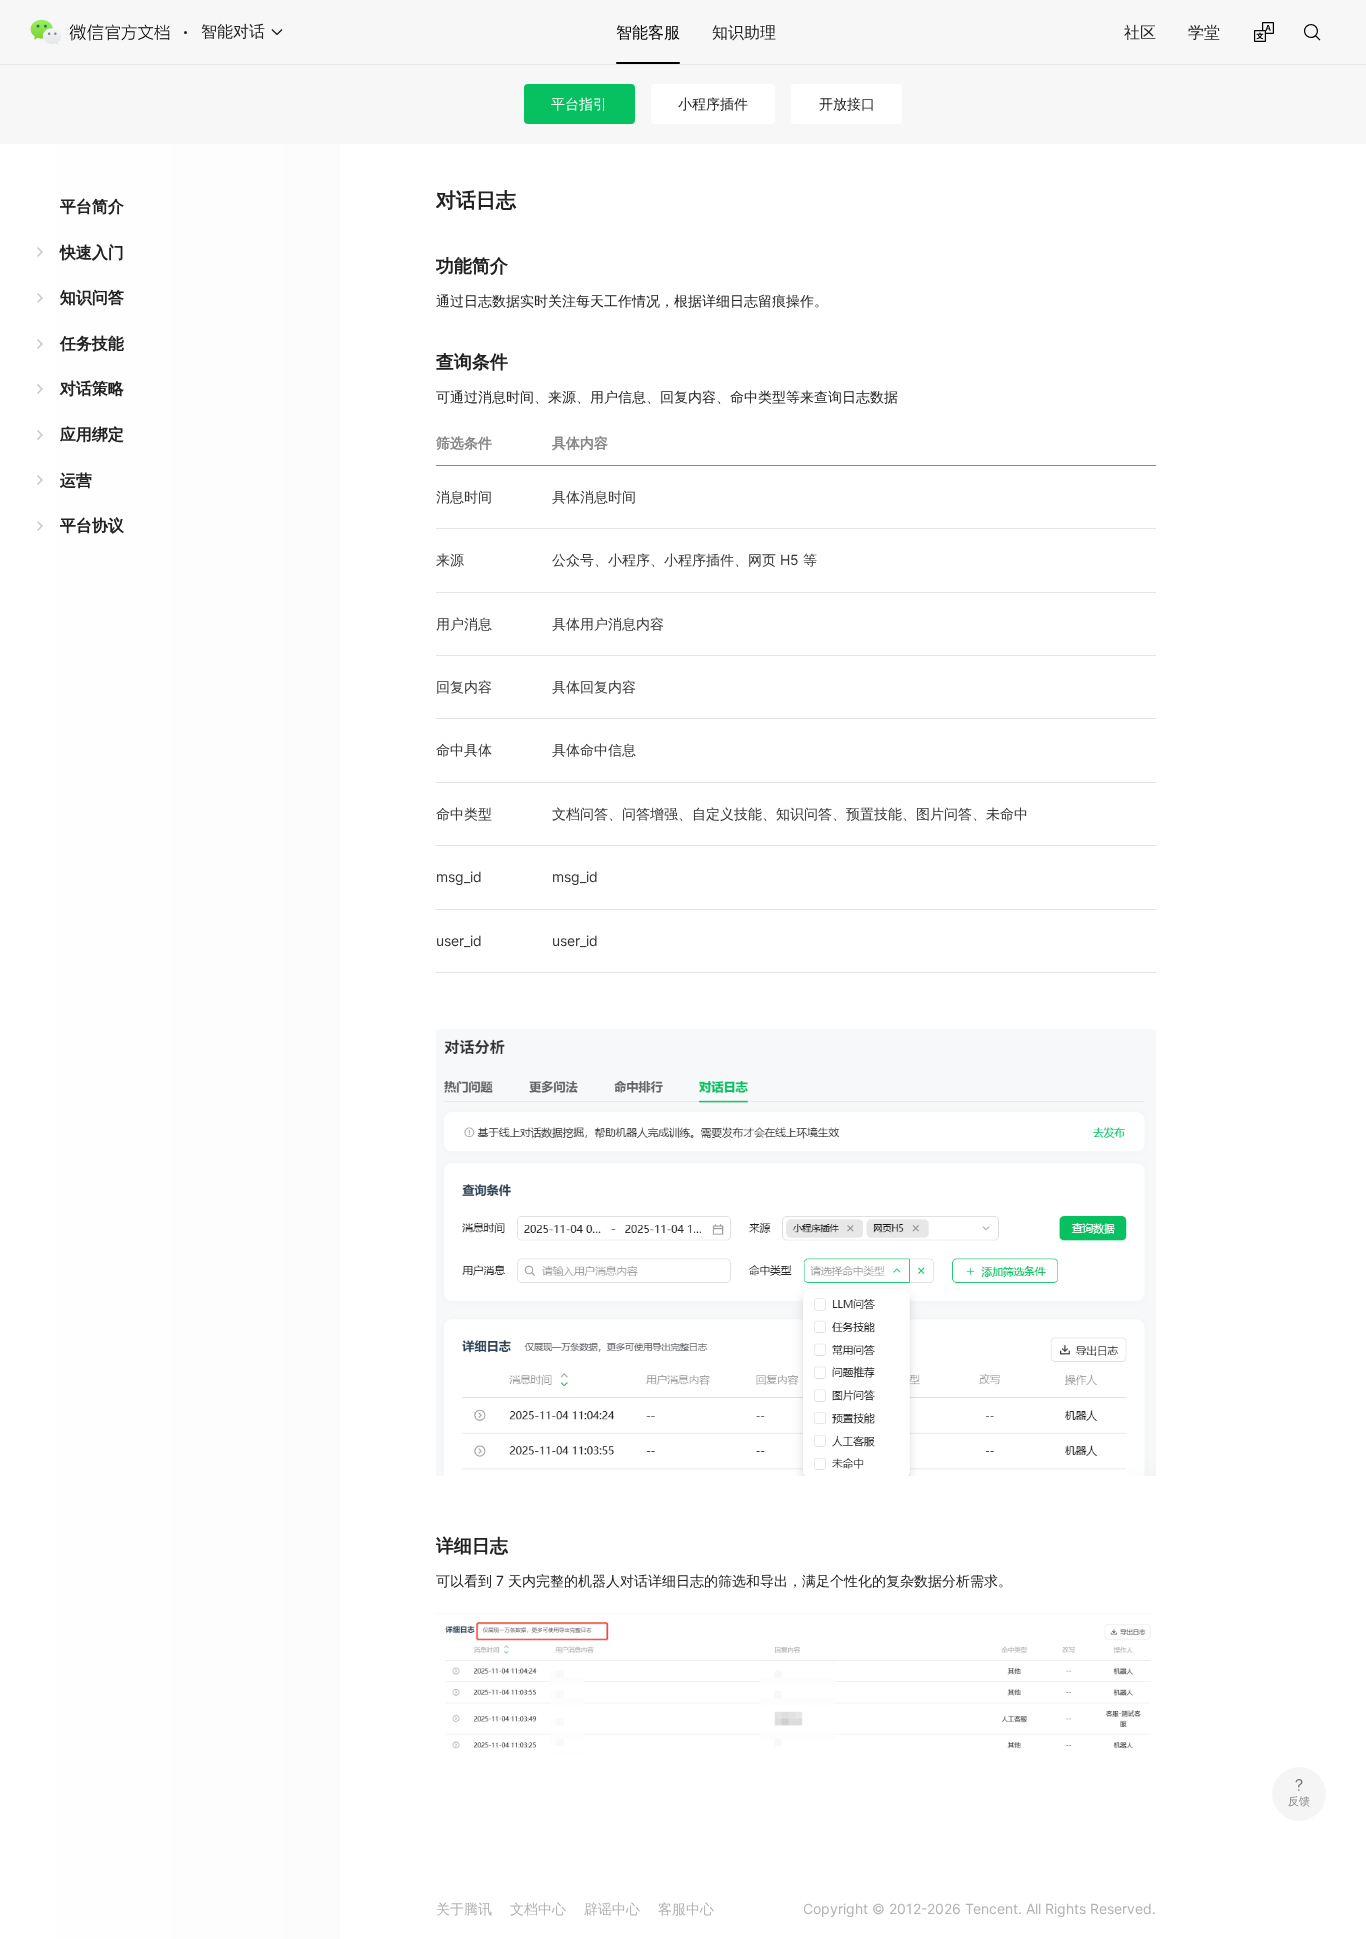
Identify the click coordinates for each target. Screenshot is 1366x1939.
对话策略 (92, 388)
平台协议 (92, 525)
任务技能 (92, 343)
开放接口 (847, 103)
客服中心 (686, 1908)
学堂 (1204, 32)
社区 (1140, 32)
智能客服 (648, 32)
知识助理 (744, 32)
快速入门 (92, 252)
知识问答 (92, 297)
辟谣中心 (612, 1908)
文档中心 (538, 1908)
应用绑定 (92, 434)
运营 (76, 480)
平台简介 (92, 206)
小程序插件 (713, 103)
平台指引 (579, 103)
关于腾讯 (464, 1908)
